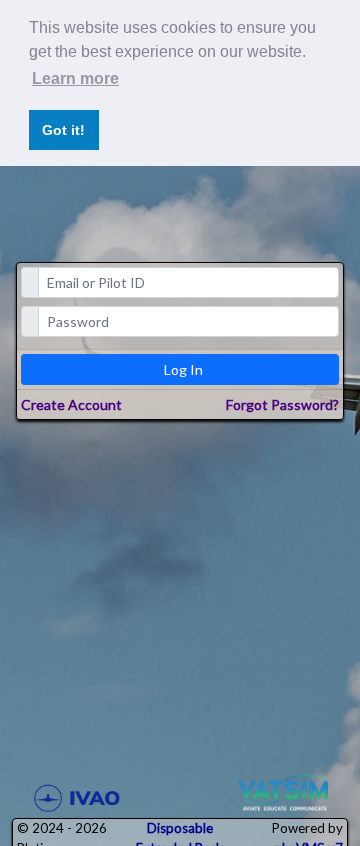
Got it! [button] (63, 130)
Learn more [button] (75, 78)
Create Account (71, 404)
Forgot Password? (282, 404)
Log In (183, 369)
